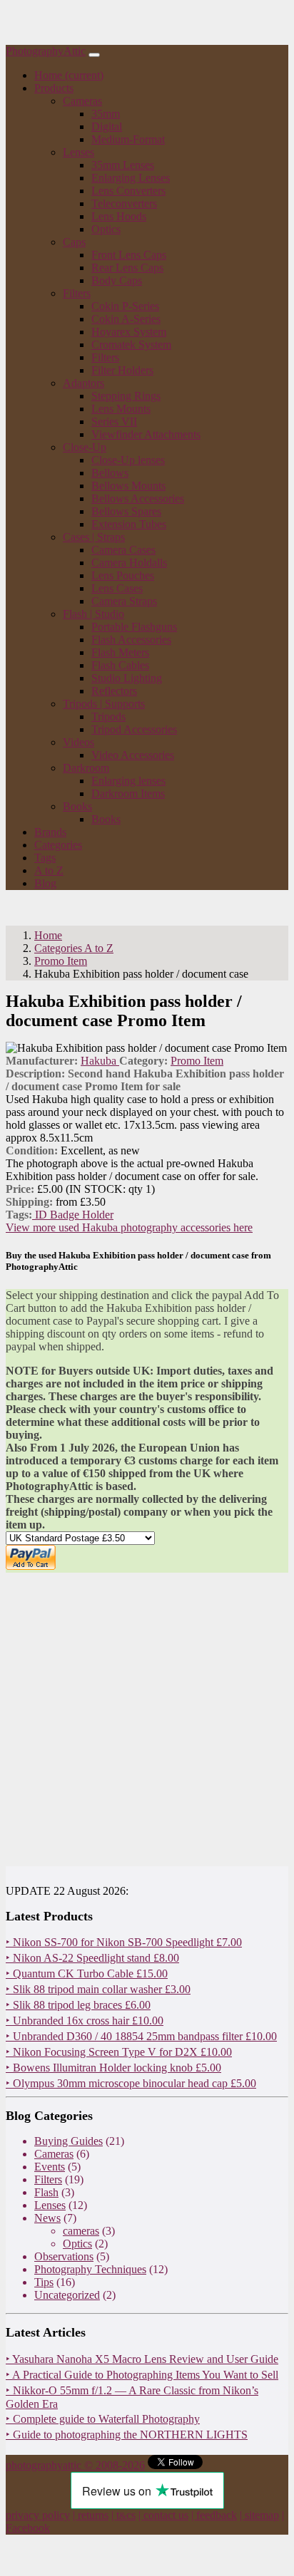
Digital (107, 126)
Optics (106, 229)
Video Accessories (133, 755)
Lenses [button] (78, 152)
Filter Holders (122, 370)
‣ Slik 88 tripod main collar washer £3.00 (98, 1989)
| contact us (163, 2515)
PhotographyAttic (46, 51)
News (47, 2218)
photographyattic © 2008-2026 (75, 2465)
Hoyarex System (129, 332)
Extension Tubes (129, 524)
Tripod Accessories (134, 729)
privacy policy (38, 2515)
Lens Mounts (121, 409)
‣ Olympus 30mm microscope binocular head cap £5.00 (131, 2083)
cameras (81, 2231)
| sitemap (259, 2515)
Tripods (108, 717)
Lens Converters (128, 191)
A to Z (49, 870)
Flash (46, 2192)
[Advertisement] (147, 1719)
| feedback (214, 2515)
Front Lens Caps (129, 255)
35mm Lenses (123, 165)
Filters (105, 357)
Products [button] (54, 88)
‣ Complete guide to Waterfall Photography (103, 2419)
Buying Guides (69, 2141)
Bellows (110, 473)
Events (50, 2167)
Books (106, 819)
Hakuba (100, 1061)
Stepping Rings (126, 396)
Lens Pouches (123, 575)
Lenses (50, 2205)
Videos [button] (78, 742)
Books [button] (77, 806)
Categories (58, 845)
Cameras (54, 2154)
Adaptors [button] (83, 383)
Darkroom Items (128, 793)
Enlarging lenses (128, 781)
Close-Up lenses (128, 460)
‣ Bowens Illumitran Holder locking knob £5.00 (113, 2068)
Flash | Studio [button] (93, 614)
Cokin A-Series (126, 319)
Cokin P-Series (125, 306)
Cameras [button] (82, 101)
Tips (44, 2282)
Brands (50, 832)
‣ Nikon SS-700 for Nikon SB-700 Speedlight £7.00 (124, 1942)
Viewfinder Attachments (146, 434)
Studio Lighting (127, 678)
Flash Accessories (131, 640)
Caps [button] (74, 242)
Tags (45, 858)
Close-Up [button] (85, 447)
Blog (45, 883)
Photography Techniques (90, 2269)
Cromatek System (131, 345)
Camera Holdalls (129, 563)
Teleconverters (124, 203)
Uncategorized (67, 2295)
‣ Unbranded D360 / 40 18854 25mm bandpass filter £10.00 (141, 2036)
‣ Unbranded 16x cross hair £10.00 (85, 2021)
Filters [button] (77, 293)
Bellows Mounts (128, 486)
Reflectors (114, 691)
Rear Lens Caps (127, 268)
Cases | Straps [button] (94, 537)
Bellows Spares (126, 511)
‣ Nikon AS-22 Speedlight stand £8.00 (92, 1958)
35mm (106, 114)
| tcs (123, 2515)
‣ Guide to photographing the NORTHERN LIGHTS (127, 2435)
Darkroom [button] (86, 768)
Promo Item (197, 1061)
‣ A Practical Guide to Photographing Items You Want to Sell (142, 2375)
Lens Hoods (119, 216)
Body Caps (117, 280)
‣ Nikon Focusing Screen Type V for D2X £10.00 (119, 2052)
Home (69, 75)
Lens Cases (117, 588)
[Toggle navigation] (94, 55)
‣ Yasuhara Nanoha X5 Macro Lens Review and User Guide (142, 2359)
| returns (91, 2515)
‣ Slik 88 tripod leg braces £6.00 (78, 2005)
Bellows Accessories (138, 498)
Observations (64, 2256)
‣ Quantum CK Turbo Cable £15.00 (87, 1974)
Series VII (114, 421)
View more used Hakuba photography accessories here (129, 1227)
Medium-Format (128, 139)
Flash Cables (120, 665)
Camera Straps (124, 601)
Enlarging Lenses (131, 178)
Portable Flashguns (134, 627)
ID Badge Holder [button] (73, 1215)
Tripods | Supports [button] (104, 704)
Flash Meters (120, 652)
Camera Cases (123, 550)
